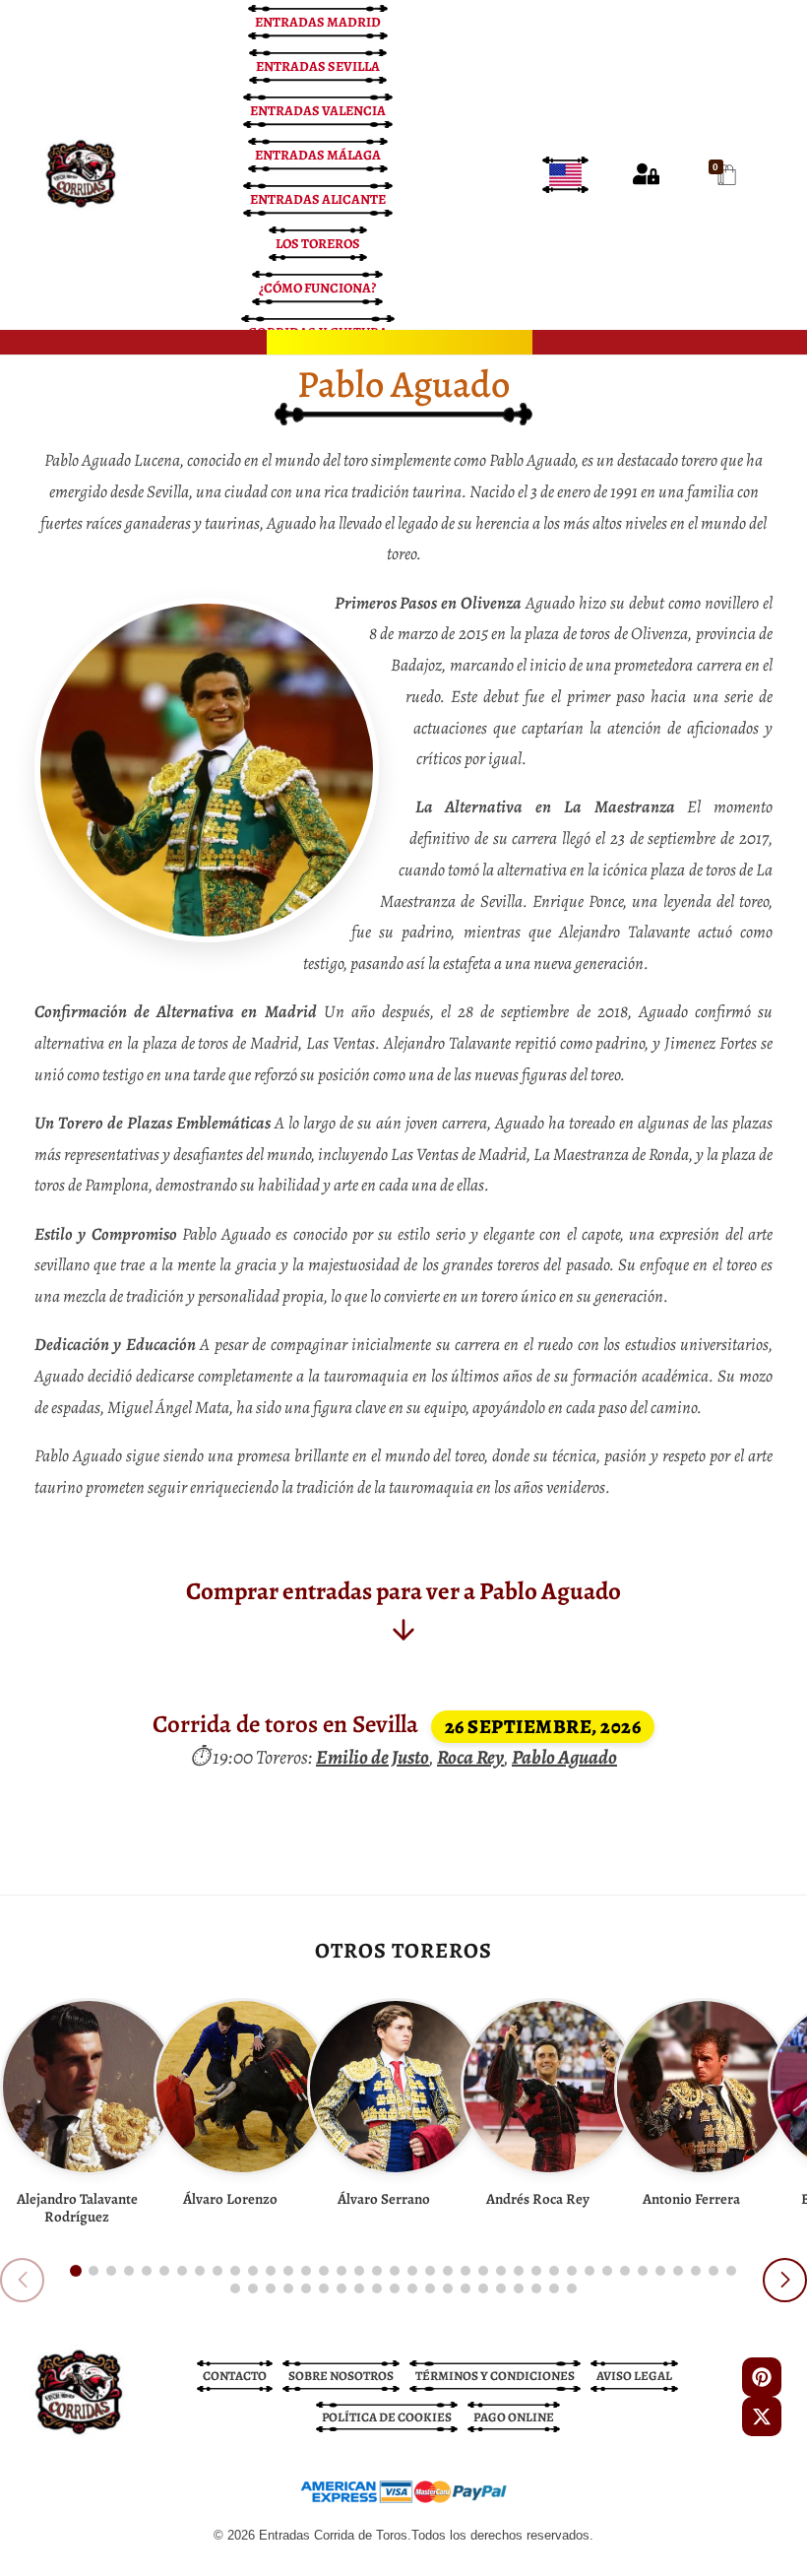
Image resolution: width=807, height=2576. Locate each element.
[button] (76, 2271)
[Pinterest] (762, 2377)
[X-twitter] (762, 2416)
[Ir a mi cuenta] (646, 174)
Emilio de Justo (372, 1757)
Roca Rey (470, 1757)
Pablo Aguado (564, 1757)
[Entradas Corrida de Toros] (81, 174)
